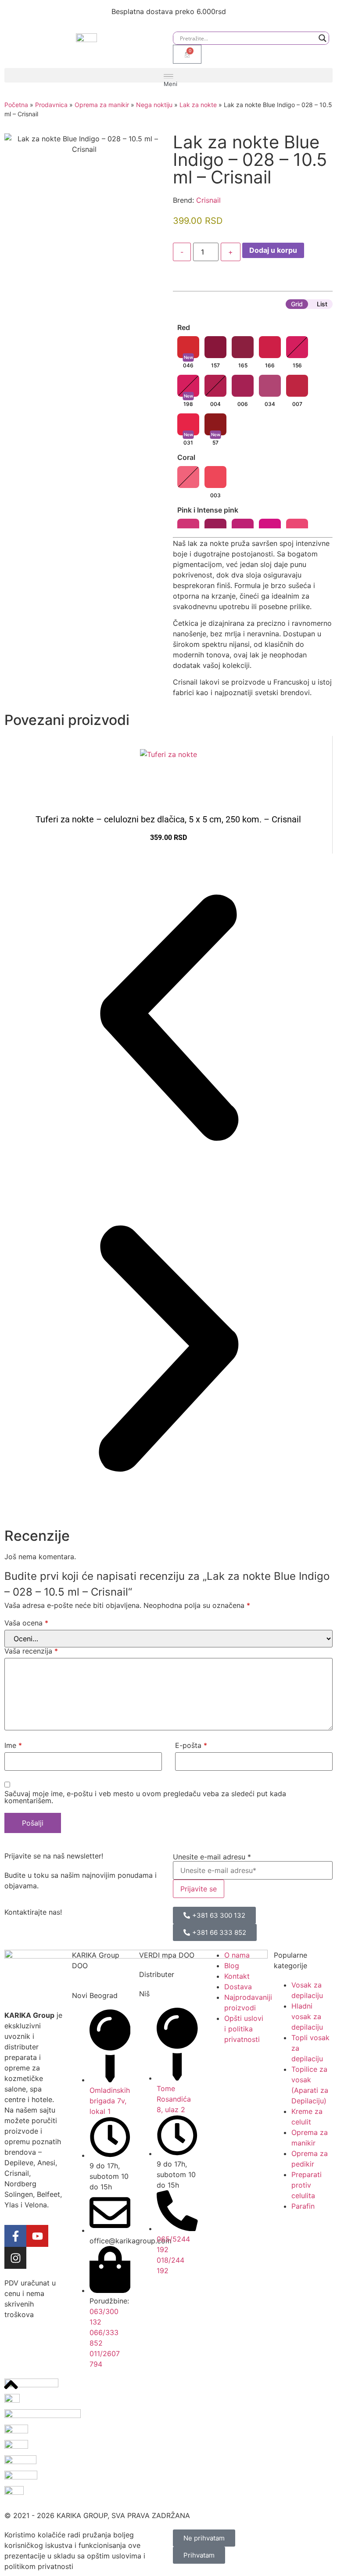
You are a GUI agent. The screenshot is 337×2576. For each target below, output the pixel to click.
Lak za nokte (198, 105)
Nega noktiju (154, 105)
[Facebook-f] (15, 2236)
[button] (168, 75)
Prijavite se (199, 1889)
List (322, 304)
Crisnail (208, 200)
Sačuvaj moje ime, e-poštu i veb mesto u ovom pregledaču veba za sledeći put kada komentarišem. (145, 1797)
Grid (297, 304)
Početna (16, 105)
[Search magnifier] (323, 38)
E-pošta (191, 1745)
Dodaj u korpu (273, 250)
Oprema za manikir (102, 105)
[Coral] (188, 477)
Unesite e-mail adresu (212, 1857)
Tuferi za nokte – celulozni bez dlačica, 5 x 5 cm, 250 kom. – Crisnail (168, 819)
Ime (13, 1745)
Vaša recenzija (31, 1651)
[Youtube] (37, 2236)
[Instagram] (15, 2258)
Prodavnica (51, 105)
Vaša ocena (26, 1623)
